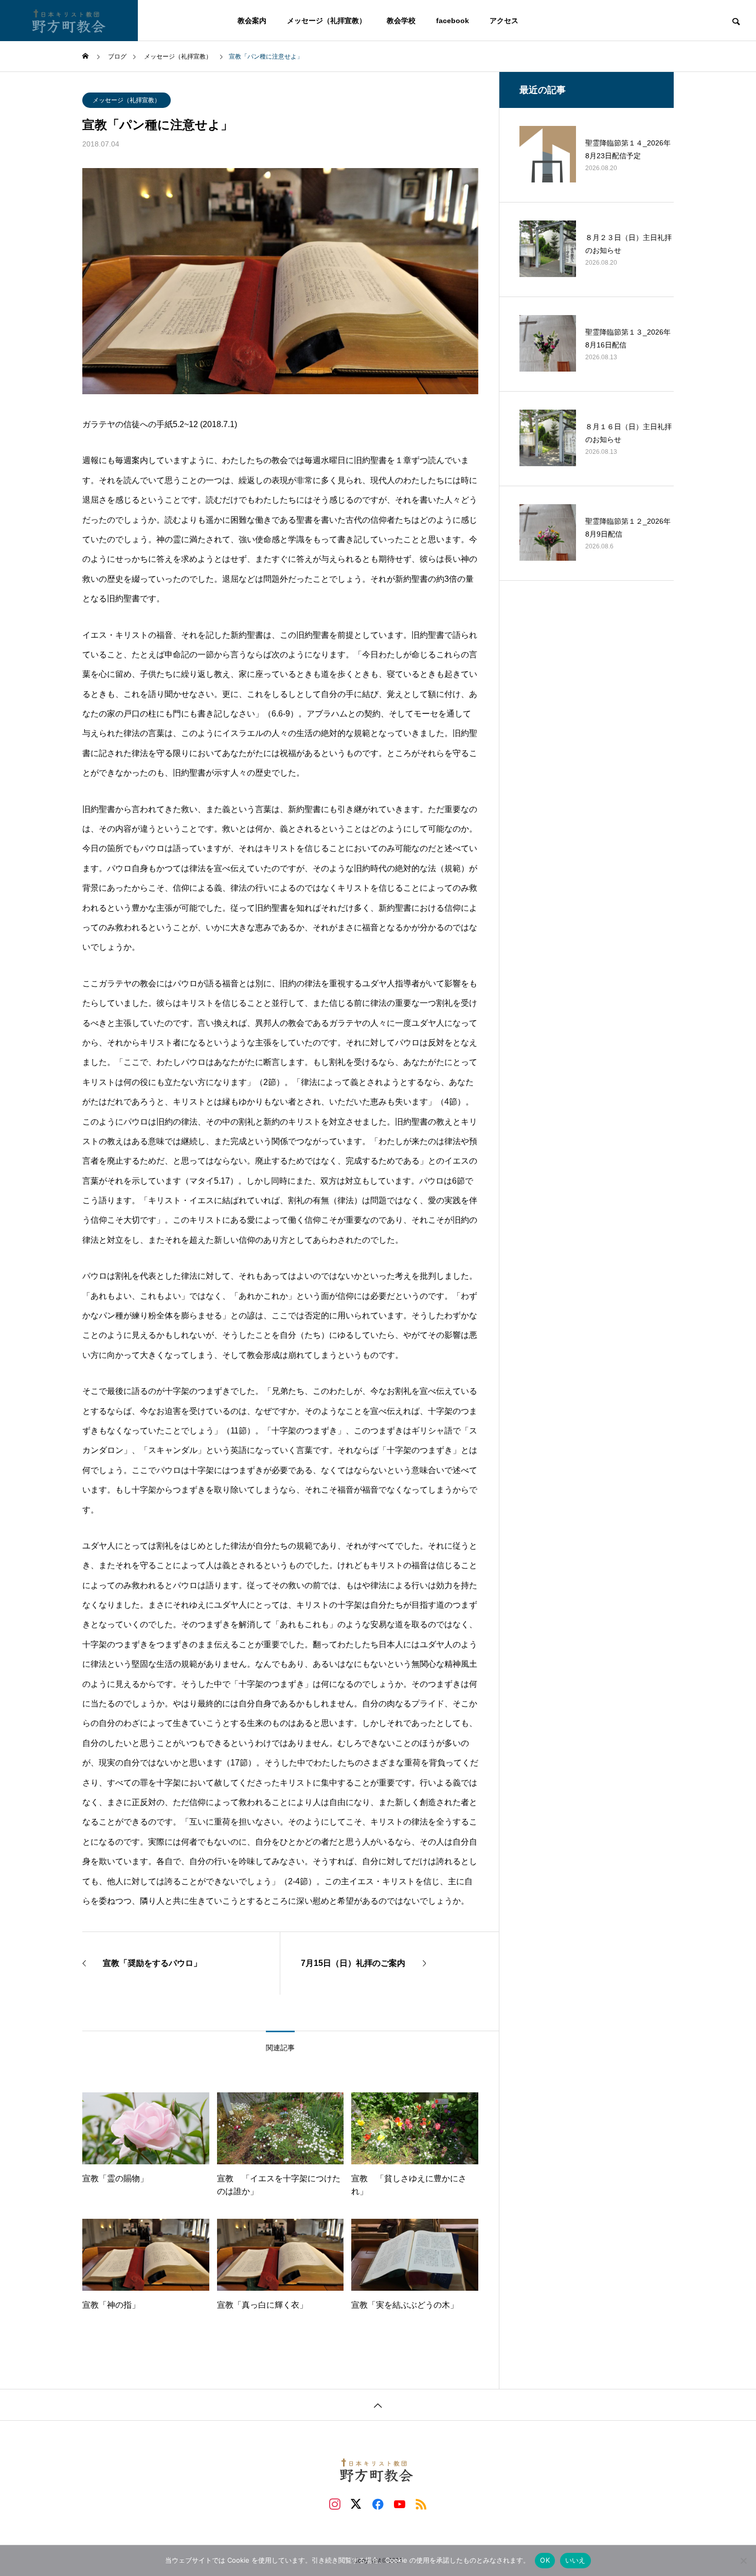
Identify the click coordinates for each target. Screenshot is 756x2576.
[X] (356, 2504)
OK (545, 2560)
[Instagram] (335, 2504)
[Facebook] (378, 2504)
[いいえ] (743, 2561)
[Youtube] (400, 2504)
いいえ (575, 2560)
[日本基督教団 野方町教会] (69, 21)
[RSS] (421, 2504)
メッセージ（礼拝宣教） (127, 100)
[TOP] (378, 2405)
